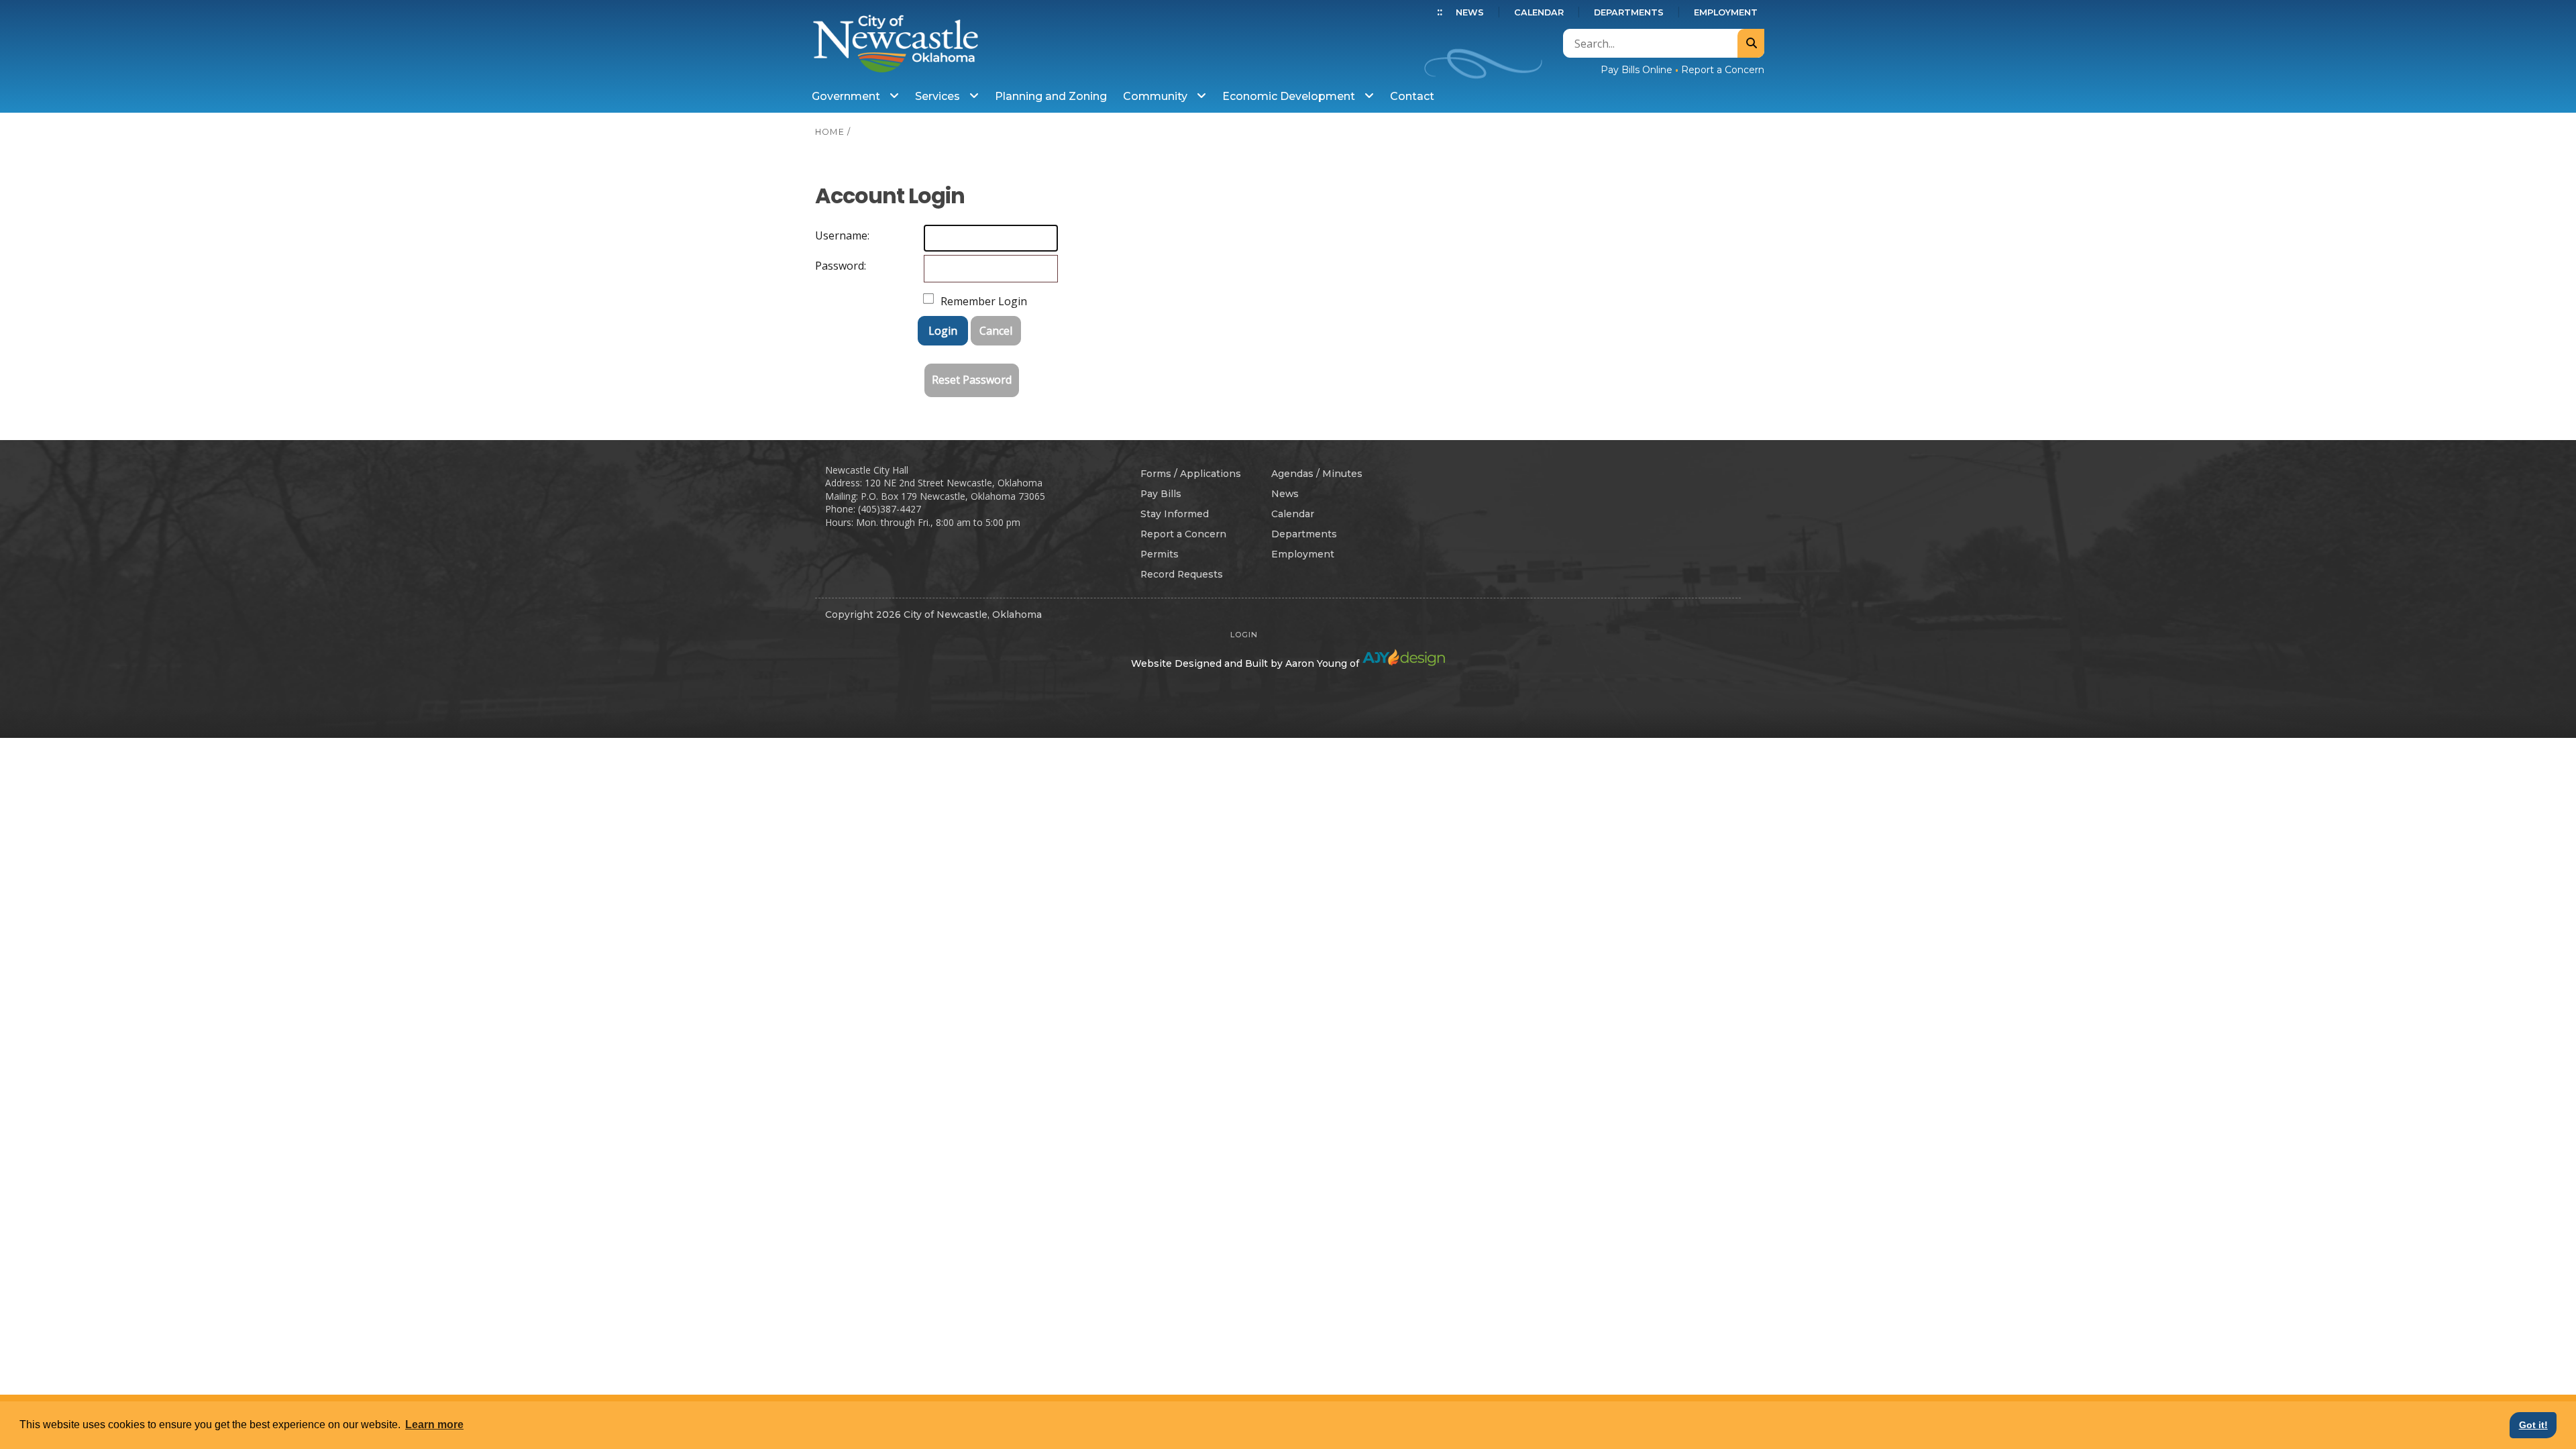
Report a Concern (1723, 70)
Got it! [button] (2533, 1425)
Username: (828, 235)
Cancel (996, 331)
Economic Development (1290, 96)
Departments (1629, 12)
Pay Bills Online (1636, 70)
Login (943, 331)
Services (939, 96)
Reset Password (972, 380)
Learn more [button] (434, 1425)
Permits (1160, 554)
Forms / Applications (1191, 474)
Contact (1412, 96)
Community (1157, 96)
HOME (830, 132)
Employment (1726, 12)
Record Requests (1182, 574)
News (1470, 12)
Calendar (1539, 12)
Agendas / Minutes (1317, 474)
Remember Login (984, 301)
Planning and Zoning (1051, 96)
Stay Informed (1175, 514)
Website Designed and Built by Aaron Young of (1246, 663)
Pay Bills (1161, 494)
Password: (828, 266)
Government (847, 96)
